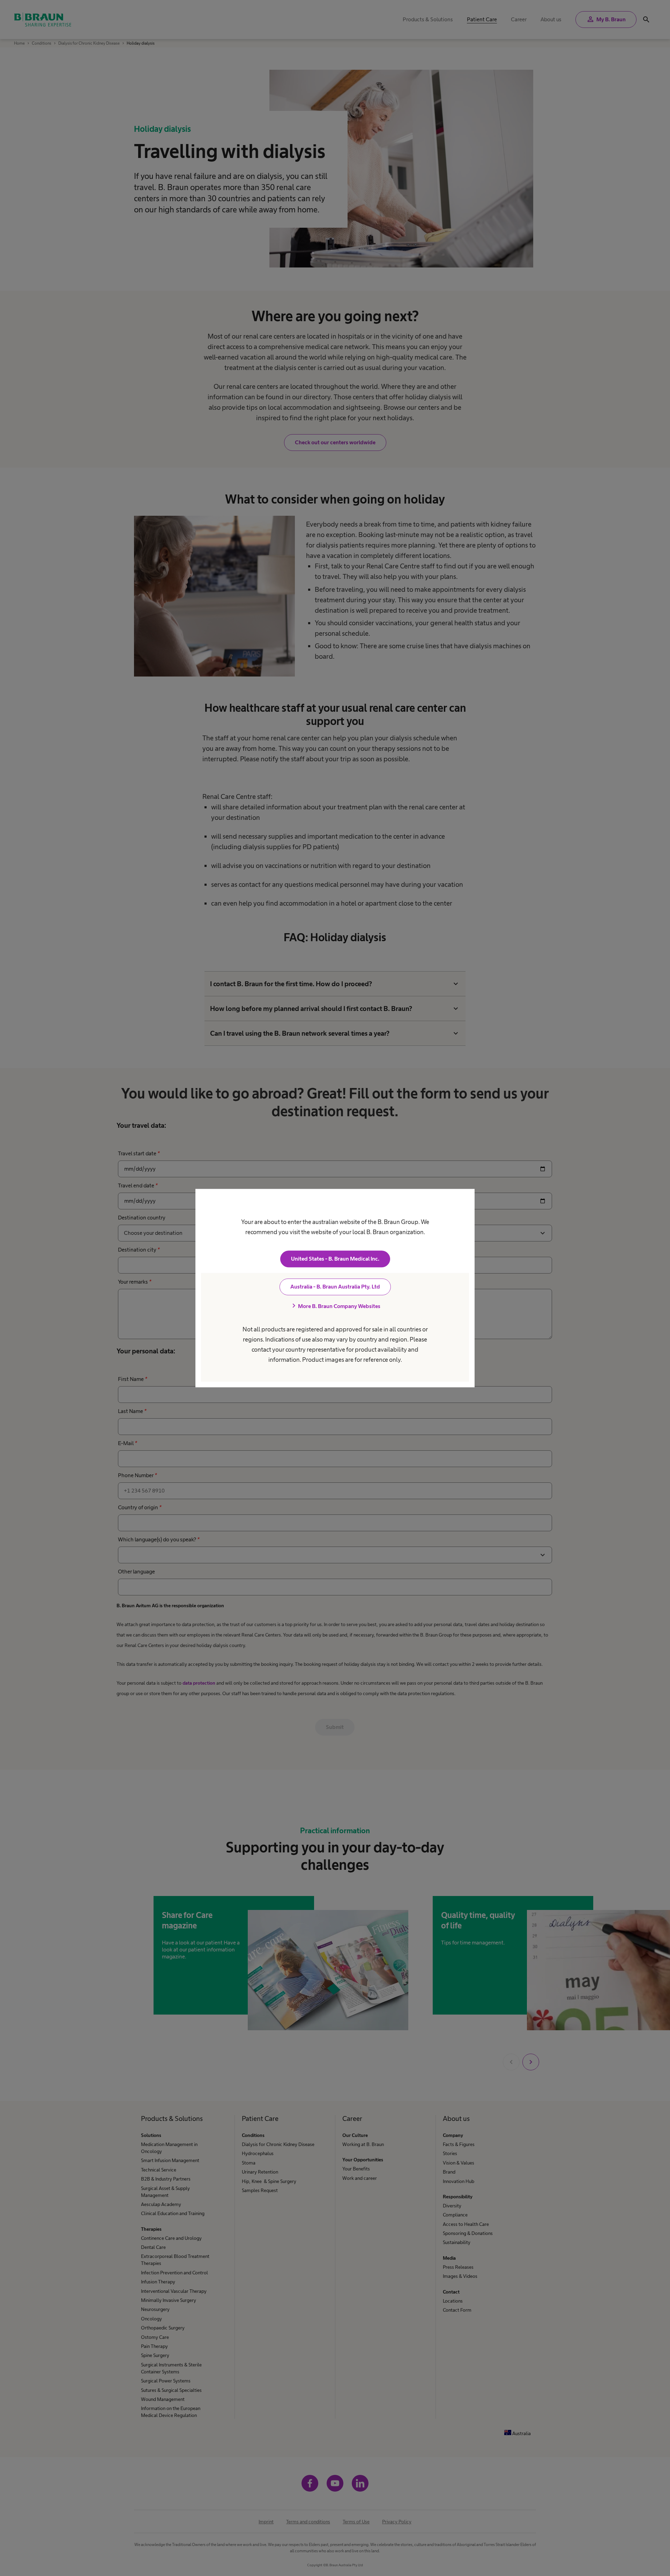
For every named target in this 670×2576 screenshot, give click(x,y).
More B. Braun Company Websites (335, 1306)
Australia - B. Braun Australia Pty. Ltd (335, 1287)
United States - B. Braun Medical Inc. (335, 1259)
